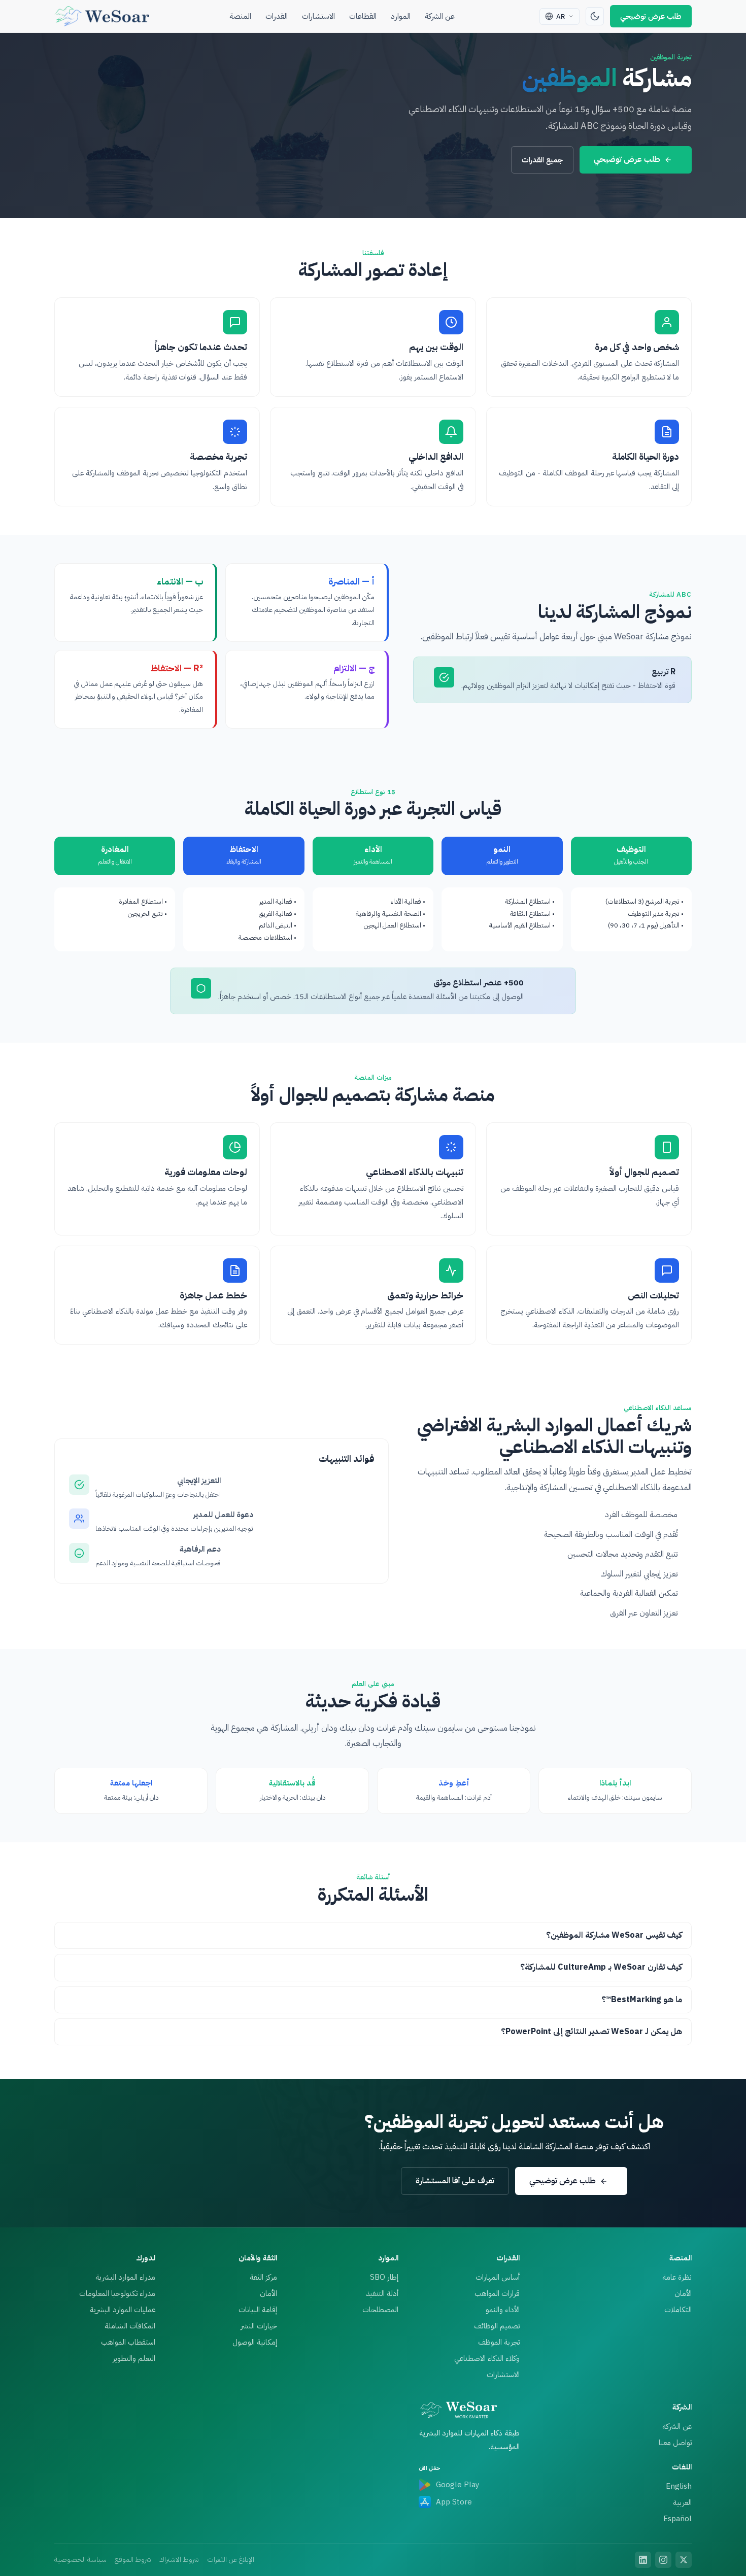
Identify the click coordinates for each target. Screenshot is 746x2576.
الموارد (401, 16)
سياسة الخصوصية (80, 2560)
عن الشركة (440, 16)
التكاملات (678, 2310)
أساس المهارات (498, 2277)
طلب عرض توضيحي (651, 16)
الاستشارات (318, 16)
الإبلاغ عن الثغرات (231, 2560)
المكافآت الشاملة (130, 2326)
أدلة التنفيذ (382, 2293)
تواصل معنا (675, 2443)
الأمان (683, 2293)
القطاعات (363, 16)
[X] (684, 2560)
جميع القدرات (542, 160)
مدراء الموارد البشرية (125, 2277)
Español (677, 2519)
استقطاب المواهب (128, 2342)
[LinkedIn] (643, 2560)
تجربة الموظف (499, 2342)
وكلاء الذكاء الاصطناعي (487, 2358)
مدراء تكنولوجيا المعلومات (117, 2293)
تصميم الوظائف (497, 2326)
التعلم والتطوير (134, 2358)
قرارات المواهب (497, 2293)
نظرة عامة (677, 2277)
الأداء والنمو (503, 2310)
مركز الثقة (263, 2277)
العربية (682, 2502)
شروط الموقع (133, 2560)
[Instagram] (663, 2560)
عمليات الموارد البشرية (123, 2310)
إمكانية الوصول (255, 2342)
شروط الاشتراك (179, 2560)
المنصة (240, 16)
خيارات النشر (259, 2326)
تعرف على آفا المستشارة (455, 2181)
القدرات (277, 16)
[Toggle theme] (595, 16)
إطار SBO (384, 2277)
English (679, 2486)
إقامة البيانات (258, 2310)
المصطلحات (380, 2310)
